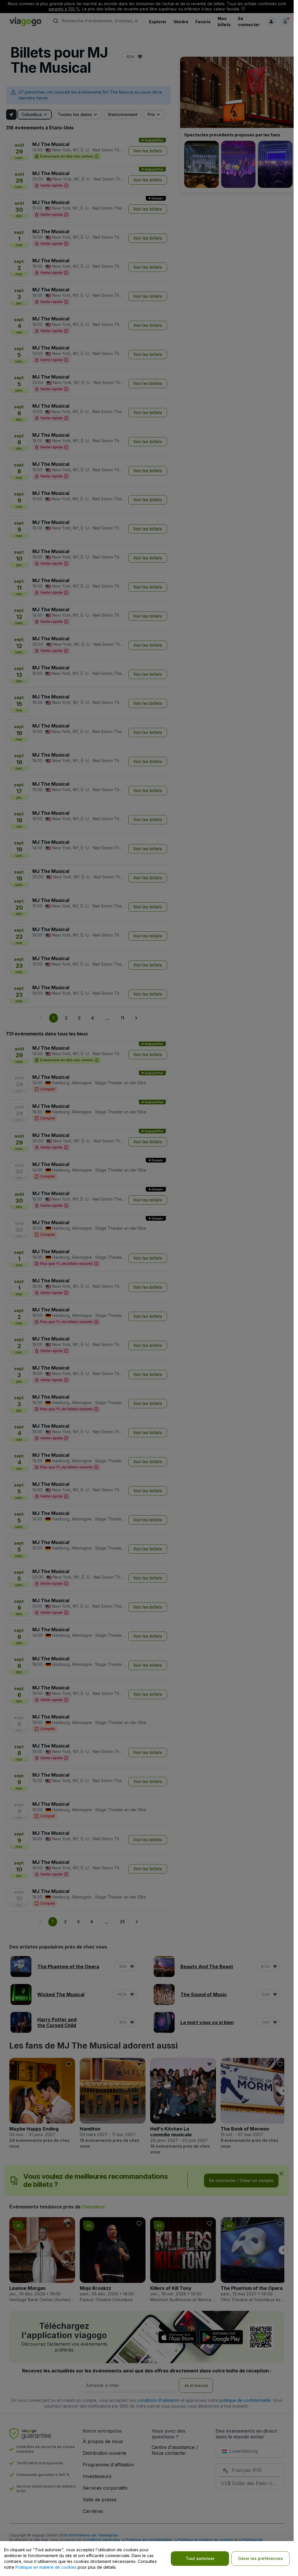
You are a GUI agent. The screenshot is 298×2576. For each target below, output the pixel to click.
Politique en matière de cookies (46, 2567)
